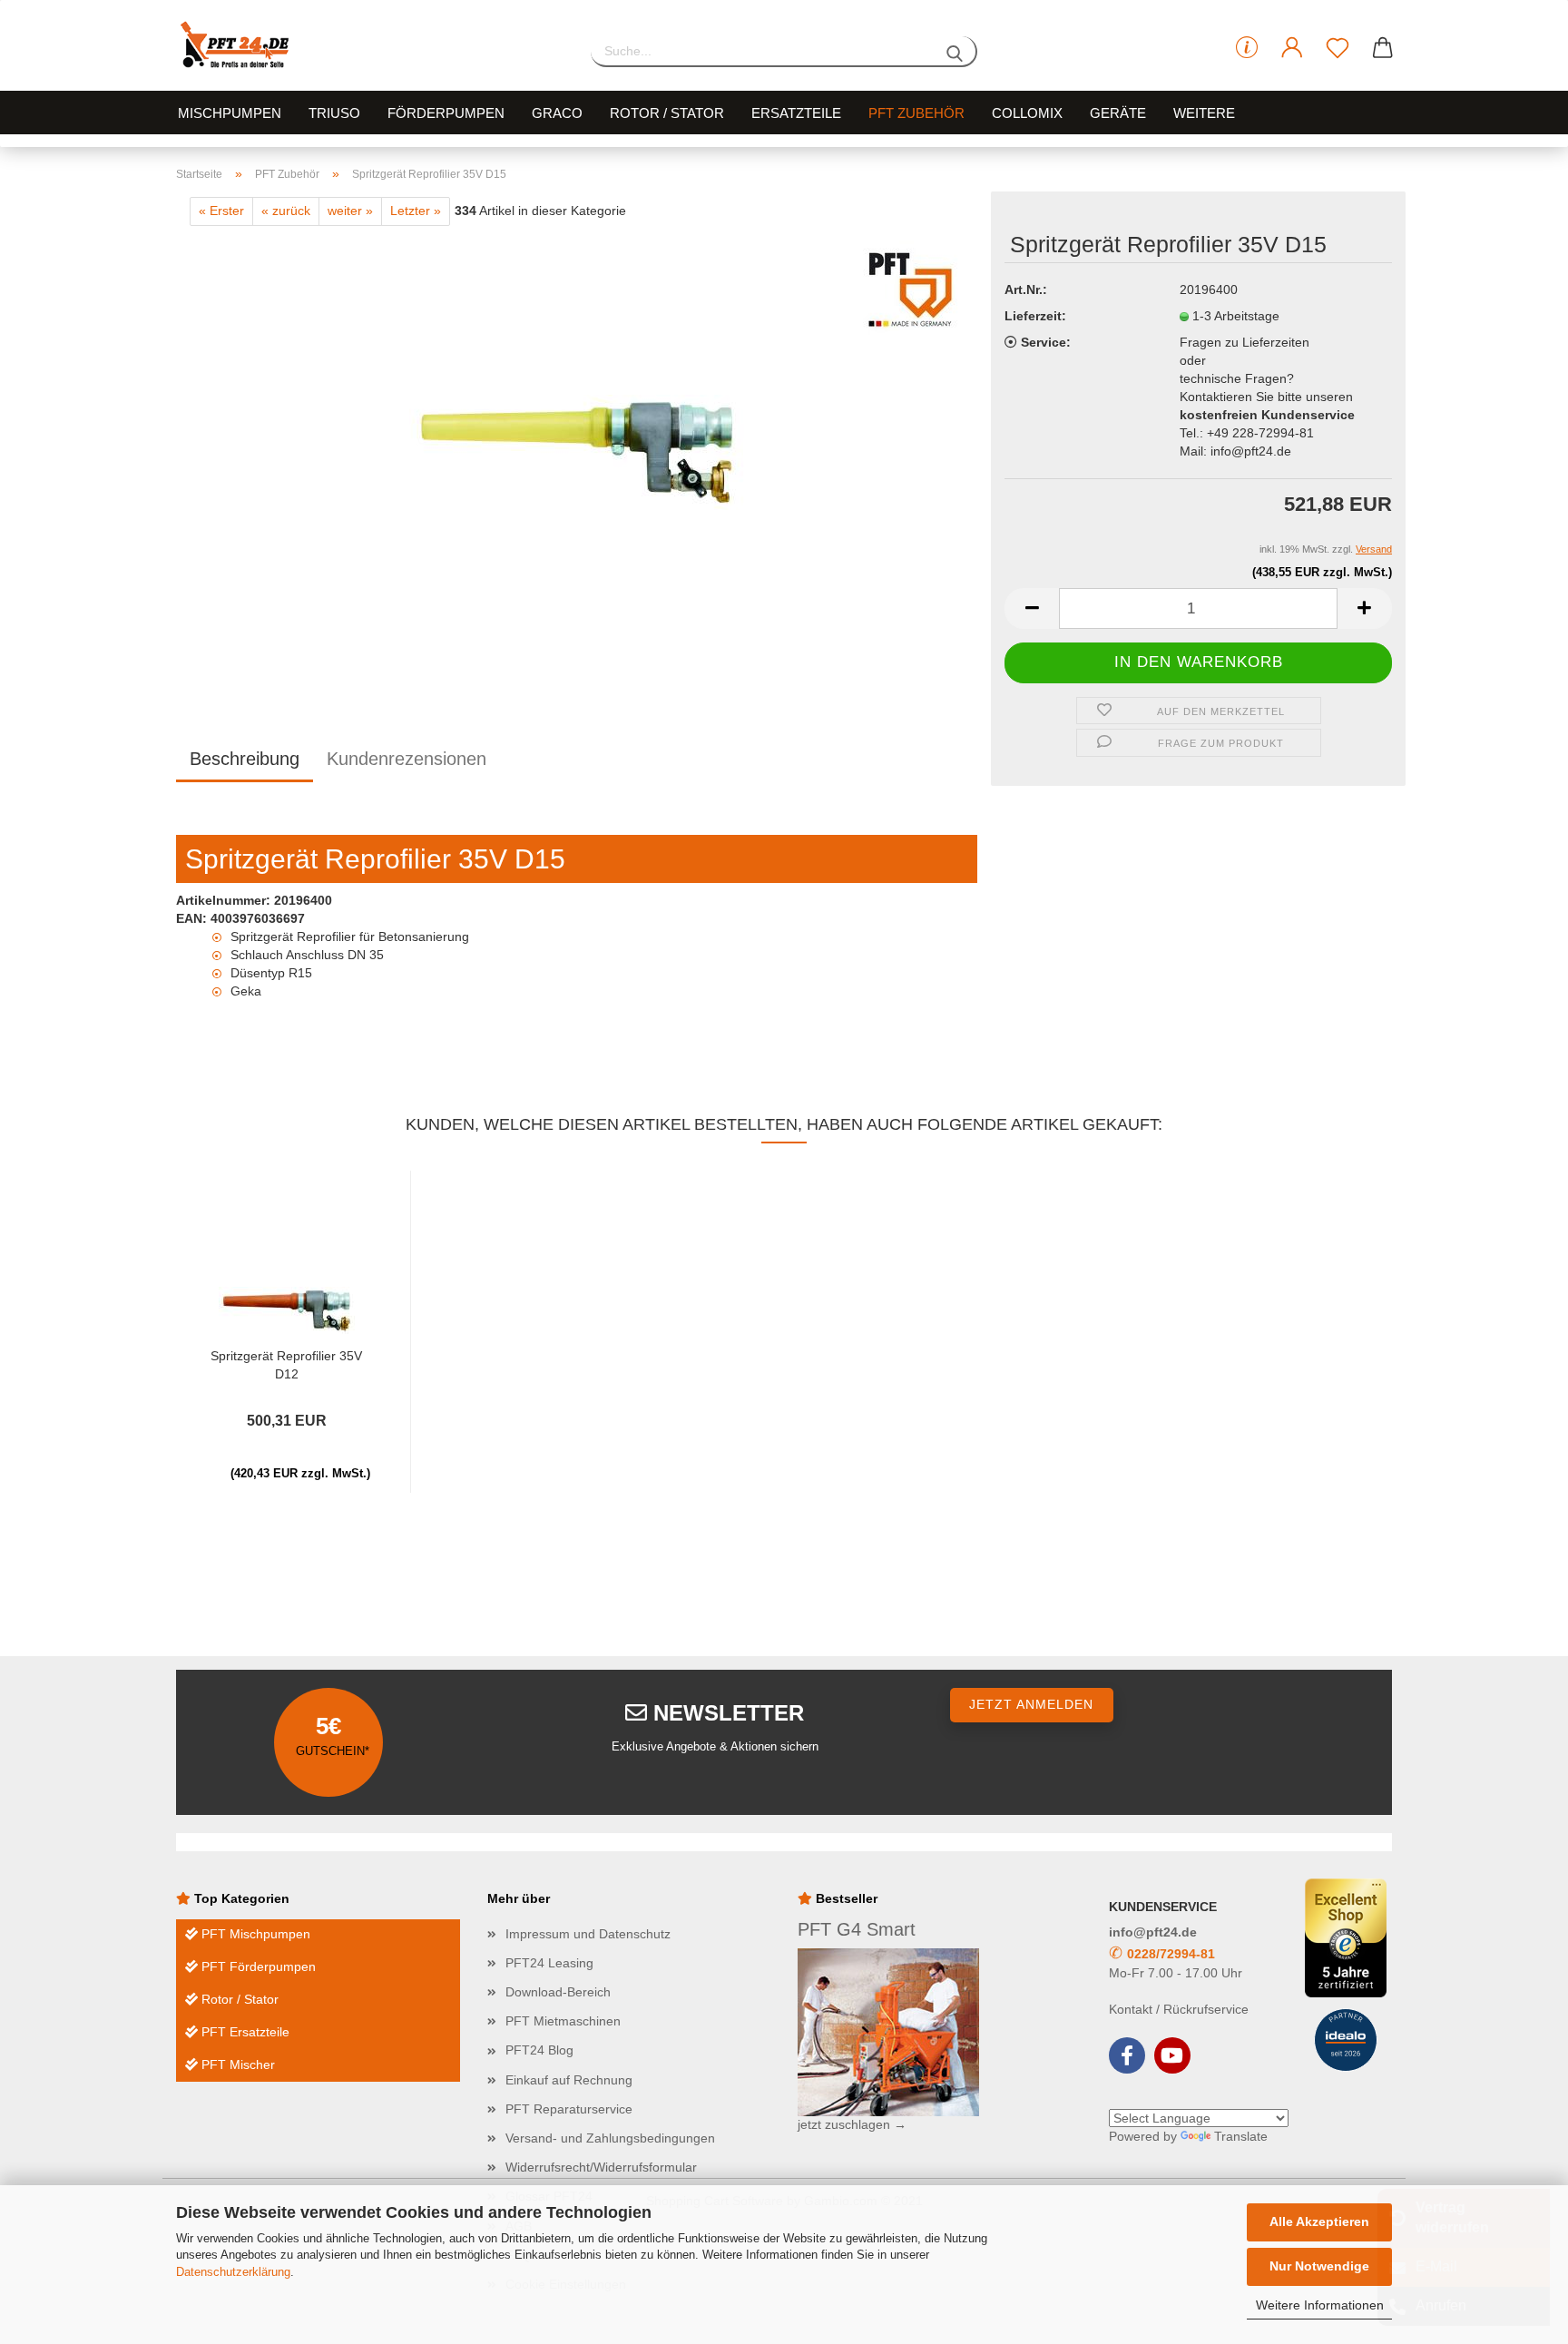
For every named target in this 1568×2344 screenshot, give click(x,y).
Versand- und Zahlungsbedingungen (610, 2138)
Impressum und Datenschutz (588, 1934)
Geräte (1118, 113)
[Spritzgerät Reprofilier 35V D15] (577, 452)
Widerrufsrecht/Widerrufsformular (601, 2167)
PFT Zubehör (916, 113)
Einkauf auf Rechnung (569, 2080)
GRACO (557, 113)
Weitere (1204, 113)
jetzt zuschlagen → (852, 2124)
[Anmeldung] (1292, 48)
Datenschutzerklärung (233, 2272)
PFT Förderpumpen (257, 1966)
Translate (1241, 2136)
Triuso (334, 113)
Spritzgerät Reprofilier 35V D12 (286, 1364)
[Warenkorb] (1383, 48)
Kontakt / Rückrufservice (1179, 2009)
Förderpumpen (446, 113)
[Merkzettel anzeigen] (1338, 48)
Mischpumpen (230, 113)
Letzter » (416, 211)
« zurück (286, 211)
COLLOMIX (1027, 113)
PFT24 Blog (539, 2050)
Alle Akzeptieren (1319, 2221)
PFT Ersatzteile (244, 2032)
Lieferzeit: (1035, 316)
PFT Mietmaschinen (563, 2021)
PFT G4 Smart (857, 1929)
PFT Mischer (236, 2064)
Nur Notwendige (1319, 2266)
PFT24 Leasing (549, 1963)
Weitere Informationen (1320, 2305)
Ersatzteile (796, 113)
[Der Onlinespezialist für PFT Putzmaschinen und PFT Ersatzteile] (370, 45)
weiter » (350, 211)
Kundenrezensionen (407, 759)
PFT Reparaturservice (569, 2109)
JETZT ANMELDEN (1031, 1704)
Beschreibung (245, 759)
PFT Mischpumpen (254, 1934)
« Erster (221, 211)
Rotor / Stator (667, 113)
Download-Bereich (558, 1992)
